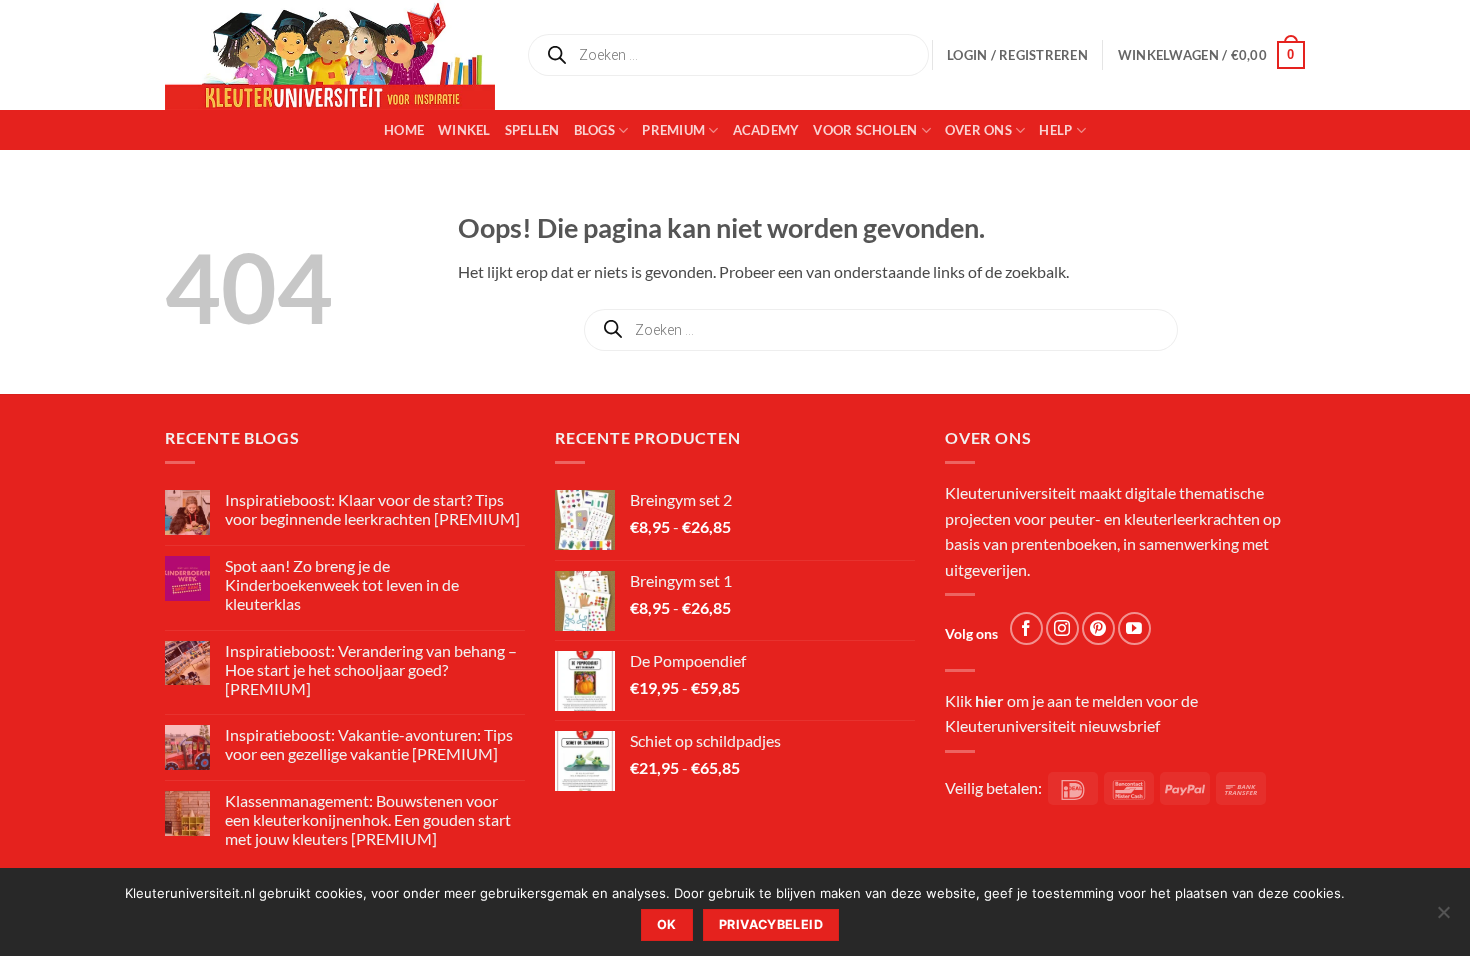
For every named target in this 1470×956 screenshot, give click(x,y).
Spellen (532, 130)
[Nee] (1443, 918)
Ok (667, 924)
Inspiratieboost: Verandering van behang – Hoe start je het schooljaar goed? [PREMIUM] (371, 669)
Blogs (594, 130)
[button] (1211, 55)
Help (1055, 130)
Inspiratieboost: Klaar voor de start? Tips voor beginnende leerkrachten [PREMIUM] (372, 509)
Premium (673, 130)
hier (989, 700)
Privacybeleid (771, 924)
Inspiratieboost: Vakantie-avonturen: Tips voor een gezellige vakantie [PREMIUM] (369, 744)
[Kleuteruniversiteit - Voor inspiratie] (330, 55)
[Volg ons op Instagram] (1062, 628)
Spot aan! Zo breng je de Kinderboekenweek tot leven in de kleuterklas (342, 584)
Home (404, 130)
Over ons (978, 130)
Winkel (464, 130)
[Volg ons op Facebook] (1026, 628)
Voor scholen (865, 130)
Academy (766, 130)
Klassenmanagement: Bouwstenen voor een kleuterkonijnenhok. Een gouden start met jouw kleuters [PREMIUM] (368, 819)
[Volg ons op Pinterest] (1098, 628)
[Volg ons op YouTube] (1134, 628)
